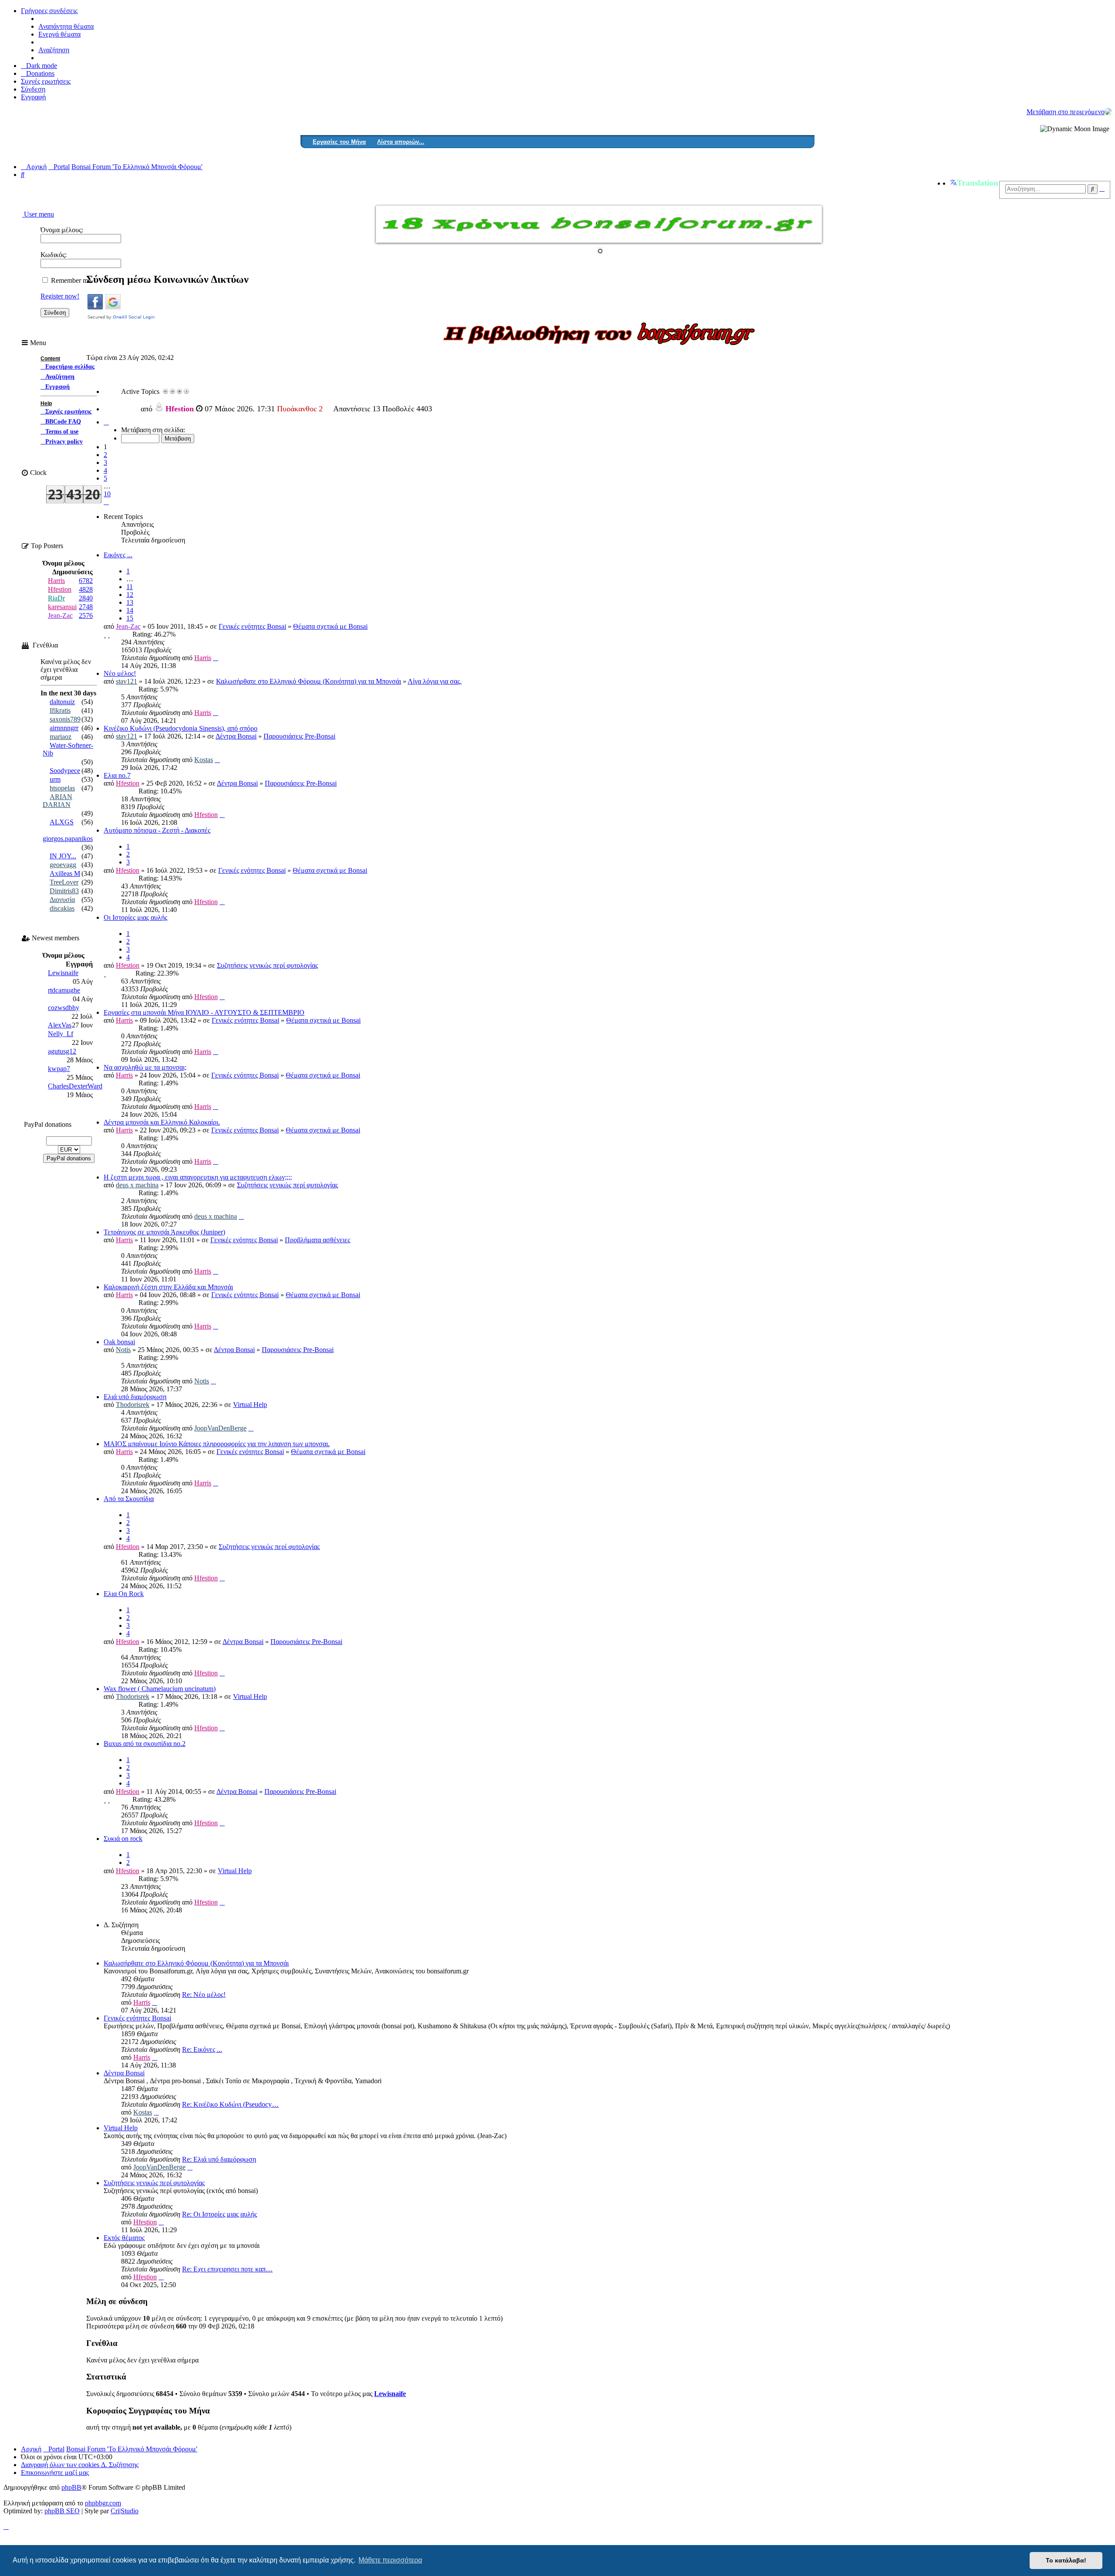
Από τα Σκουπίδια (129, 1499)
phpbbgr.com (103, 2503)
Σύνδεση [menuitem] (33, 89)
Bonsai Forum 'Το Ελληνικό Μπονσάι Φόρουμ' (132, 2449)
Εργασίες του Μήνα (339, 142)
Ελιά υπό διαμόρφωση (135, 1397)
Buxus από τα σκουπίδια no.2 (145, 1744)
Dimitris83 (64, 891)
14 (130, 610)
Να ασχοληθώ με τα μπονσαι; (145, 1067)
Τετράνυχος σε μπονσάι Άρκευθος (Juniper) (164, 1232)
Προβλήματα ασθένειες (318, 1240)
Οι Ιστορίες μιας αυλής (135, 917)
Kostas (204, 760)
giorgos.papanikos (68, 839)
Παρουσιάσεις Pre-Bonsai (299, 736)
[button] (106, 422)
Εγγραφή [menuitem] (33, 97)
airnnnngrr (64, 728)
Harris (203, 658)
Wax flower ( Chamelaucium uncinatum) (160, 1689)
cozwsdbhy (64, 1008)
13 (130, 602)
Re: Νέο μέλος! (204, 1995)
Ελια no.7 (117, 775)
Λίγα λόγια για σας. (435, 681)
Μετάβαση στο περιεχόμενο (1066, 112)
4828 (86, 589)
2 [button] (105, 455)
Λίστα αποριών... (401, 142)
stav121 (127, 681)
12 (130, 595)
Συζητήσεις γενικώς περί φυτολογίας (267, 965)
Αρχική (31, 2449)
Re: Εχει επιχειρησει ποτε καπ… (227, 2269)
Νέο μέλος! (120, 673)
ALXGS (62, 822)
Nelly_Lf (61, 1034)
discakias (62, 908)
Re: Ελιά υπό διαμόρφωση (219, 2159)
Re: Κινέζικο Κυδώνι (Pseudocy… (230, 2104)
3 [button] (105, 463)
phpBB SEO (62, 2511)
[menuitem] (38, 73)
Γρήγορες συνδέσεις (49, 11)
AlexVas (60, 1025)
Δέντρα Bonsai (236, 736)
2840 (86, 598)
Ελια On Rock (124, 1594)
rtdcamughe (64, 990)
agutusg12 (62, 1051)
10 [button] (107, 494)
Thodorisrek (133, 1405)
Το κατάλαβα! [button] (1066, 2560)
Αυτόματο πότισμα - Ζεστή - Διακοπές (157, 830)
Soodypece (65, 771)
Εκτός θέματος (124, 2238)
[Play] (186, 391)
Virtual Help (250, 1405)
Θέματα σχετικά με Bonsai (330, 626)
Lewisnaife (390, 2394)
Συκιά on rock (123, 1839)
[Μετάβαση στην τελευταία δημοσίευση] (216, 658)
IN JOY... (63, 856)
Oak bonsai (119, 1342)
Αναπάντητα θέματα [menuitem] (66, 26)
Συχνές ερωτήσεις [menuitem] (46, 81)
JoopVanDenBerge (220, 1428)
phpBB (71, 2488)
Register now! (60, 296)
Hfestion (128, 783)
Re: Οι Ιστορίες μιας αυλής (220, 2214)
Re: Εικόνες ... (202, 2049)
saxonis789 (65, 719)
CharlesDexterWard (75, 1086)
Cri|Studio (125, 2511)
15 (130, 618)
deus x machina (191, 406)
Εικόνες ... (118, 555)
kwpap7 (59, 1069)
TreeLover (64, 882)
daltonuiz (62, 702)
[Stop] (179, 391)
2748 (86, 607)
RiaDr (56, 598)
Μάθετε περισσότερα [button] (390, 2560)
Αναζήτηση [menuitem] (54, 50)
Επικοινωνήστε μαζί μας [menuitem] (55, 2473)
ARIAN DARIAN (57, 801)
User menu (38, 214)
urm (55, 779)
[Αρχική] (1108, 112)
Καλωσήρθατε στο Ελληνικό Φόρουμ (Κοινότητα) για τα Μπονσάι (309, 681)
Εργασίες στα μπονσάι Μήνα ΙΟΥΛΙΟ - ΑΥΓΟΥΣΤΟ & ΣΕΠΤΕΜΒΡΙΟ (204, 1012)
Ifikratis (60, 710)
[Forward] (172, 391)
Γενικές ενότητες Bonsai (252, 626)
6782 (86, 581)
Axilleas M (65, 873)
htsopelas (62, 788)
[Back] (166, 391)
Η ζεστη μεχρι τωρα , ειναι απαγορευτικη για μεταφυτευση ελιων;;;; (198, 1177)
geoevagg (63, 865)
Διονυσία (62, 900)
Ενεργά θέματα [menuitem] (59, 34)
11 (130, 587)
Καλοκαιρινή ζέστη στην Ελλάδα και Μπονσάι (168, 1287)
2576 (86, 615)
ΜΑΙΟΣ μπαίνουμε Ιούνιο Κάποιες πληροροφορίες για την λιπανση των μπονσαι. (217, 1444)
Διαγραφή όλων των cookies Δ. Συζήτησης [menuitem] (80, 2465)
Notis (123, 1350)
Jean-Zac (128, 626)
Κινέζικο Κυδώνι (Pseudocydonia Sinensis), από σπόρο (181, 728)
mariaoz (61, 737)
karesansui (62, 607)
